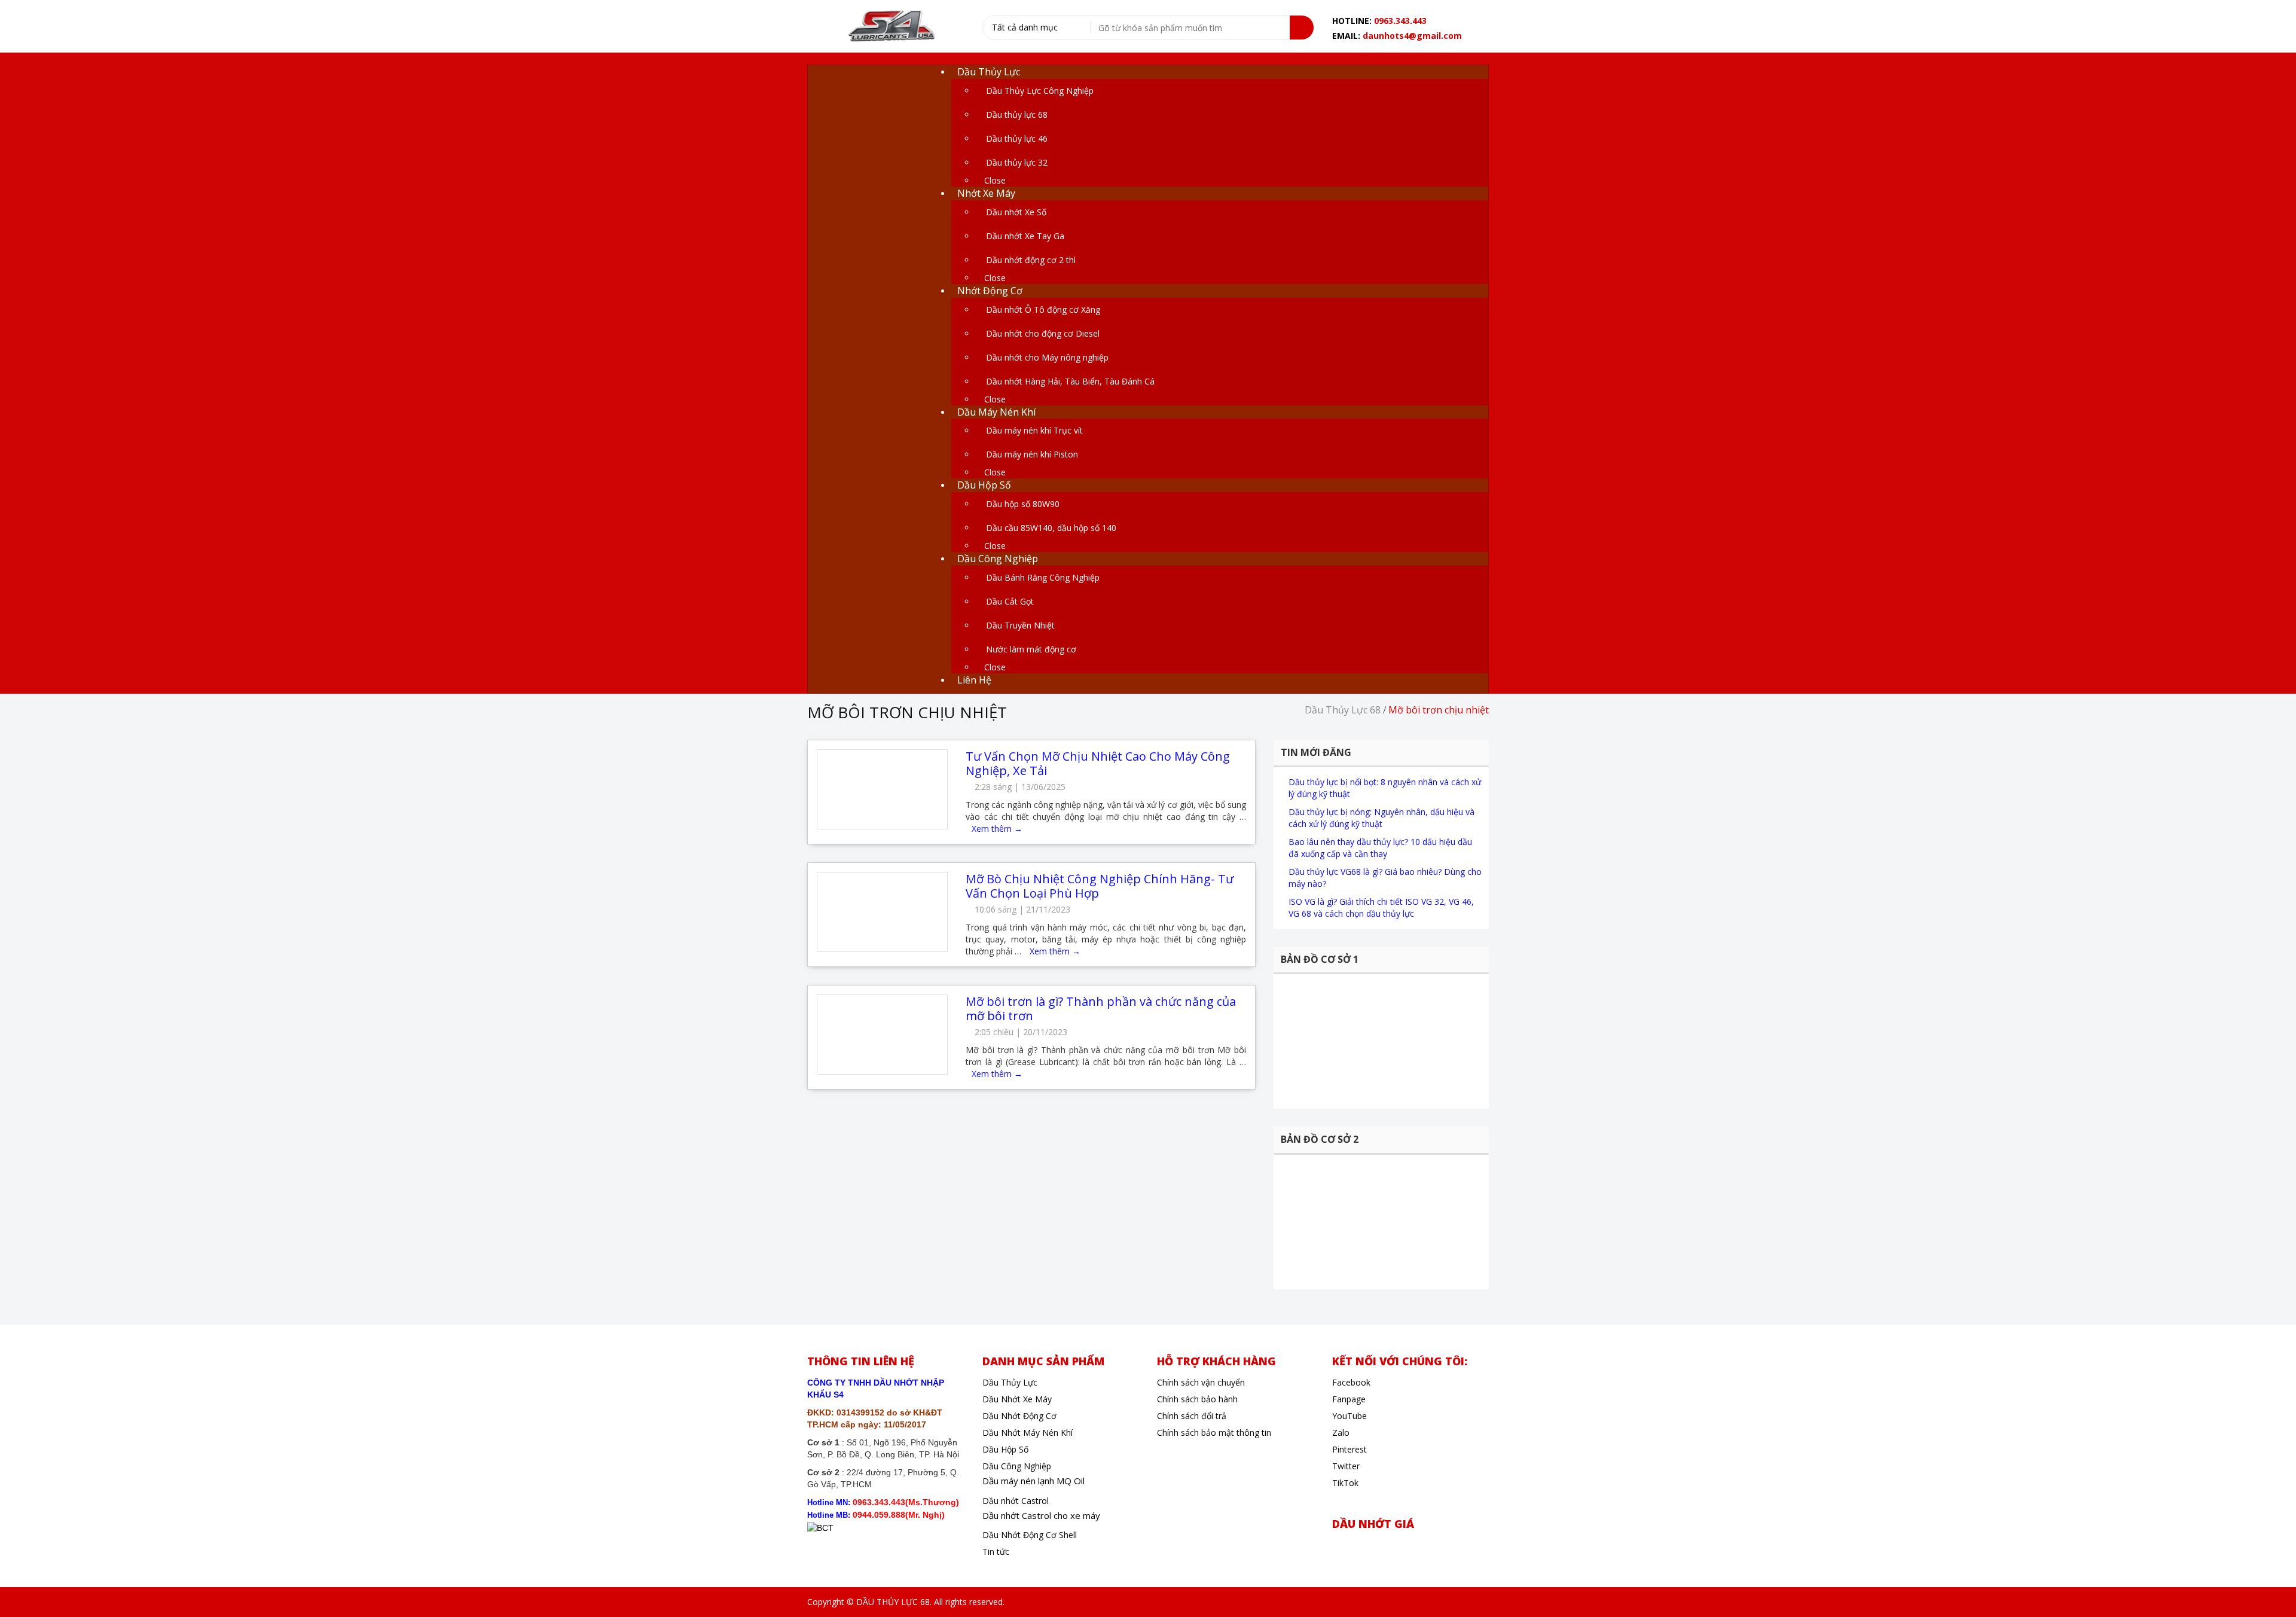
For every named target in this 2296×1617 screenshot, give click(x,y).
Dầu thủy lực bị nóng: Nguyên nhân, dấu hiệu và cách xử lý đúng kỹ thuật (1381, 818)
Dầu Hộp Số (1005, 1449)
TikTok (1345, 1483)
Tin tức (996, 1552)
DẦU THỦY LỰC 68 (893, 1602)
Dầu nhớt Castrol (1016, 1501)
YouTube (1349, 1416)
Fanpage (1349, 1399)
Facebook (1351, 1382)
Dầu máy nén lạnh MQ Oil (1033, 1481)
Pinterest (1349, 1449)
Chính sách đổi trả (1192, 1416)
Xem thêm (997, 829)
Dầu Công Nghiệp (1017, 1466)
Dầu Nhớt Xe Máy (1017, 1399)
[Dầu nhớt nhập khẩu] (890, 27)
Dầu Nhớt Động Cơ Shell (1030, 1535)
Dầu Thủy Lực (1010, 1382)
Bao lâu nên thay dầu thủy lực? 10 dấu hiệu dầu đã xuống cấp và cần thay (1380, 848)
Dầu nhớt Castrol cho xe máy (1041, 1515)
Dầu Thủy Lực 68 (1343, 710)
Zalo (1341, 1433)
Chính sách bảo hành (1197, 1399)
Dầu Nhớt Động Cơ (1019, 1416)
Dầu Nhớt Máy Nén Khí (1028, 1433)
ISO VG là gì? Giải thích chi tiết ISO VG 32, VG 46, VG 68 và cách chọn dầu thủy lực (1381, 907)
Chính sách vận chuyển (1201, 1382)
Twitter (1346, 1466)
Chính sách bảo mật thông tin (1214, 1433)
